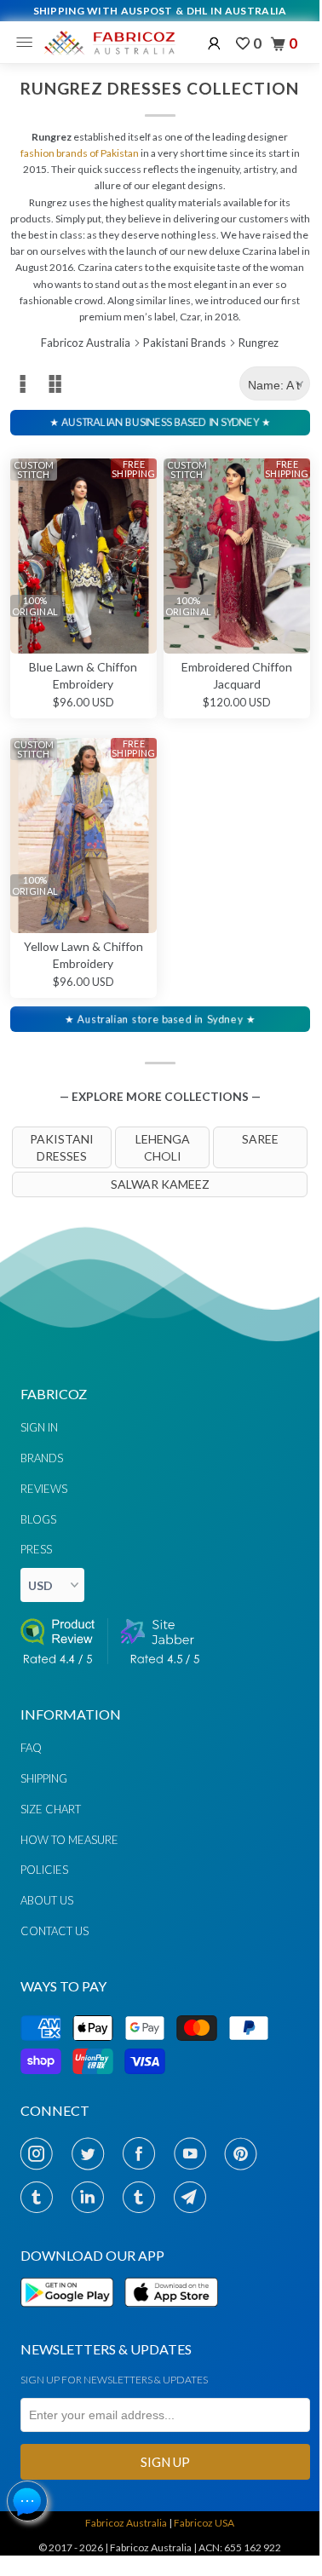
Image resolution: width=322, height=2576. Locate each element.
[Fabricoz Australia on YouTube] (195, 2153)
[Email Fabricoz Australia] (195, 2197)
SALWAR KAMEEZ (160, 1184)
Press (36, 1549)
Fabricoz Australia (86, 343)
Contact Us (55, 1931)
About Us (47, 1900)
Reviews (44, 1489)
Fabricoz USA (204, 2523)
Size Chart (51, 1809)
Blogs (38, 1519)
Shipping (44, 1778)
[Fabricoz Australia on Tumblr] (41, 2197)
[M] (29, 43)
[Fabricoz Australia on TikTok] (144, 2197)
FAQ (31, 1748)
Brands (42, 1458)
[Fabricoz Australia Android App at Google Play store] (72, 2317)
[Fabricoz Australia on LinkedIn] (92, 2197)
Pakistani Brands (184, 343)
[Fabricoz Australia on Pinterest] (246, 2153)
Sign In (39, 1427)
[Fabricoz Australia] (109, 43)
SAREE (260, 1139)
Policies (44, 1870)
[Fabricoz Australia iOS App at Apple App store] (170, 2317)
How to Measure (69, 1840)
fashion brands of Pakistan (80, 153)
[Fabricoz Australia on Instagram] (41, 2153)
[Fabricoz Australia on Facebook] (144, 2153)
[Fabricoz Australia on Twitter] (92, 2153)
